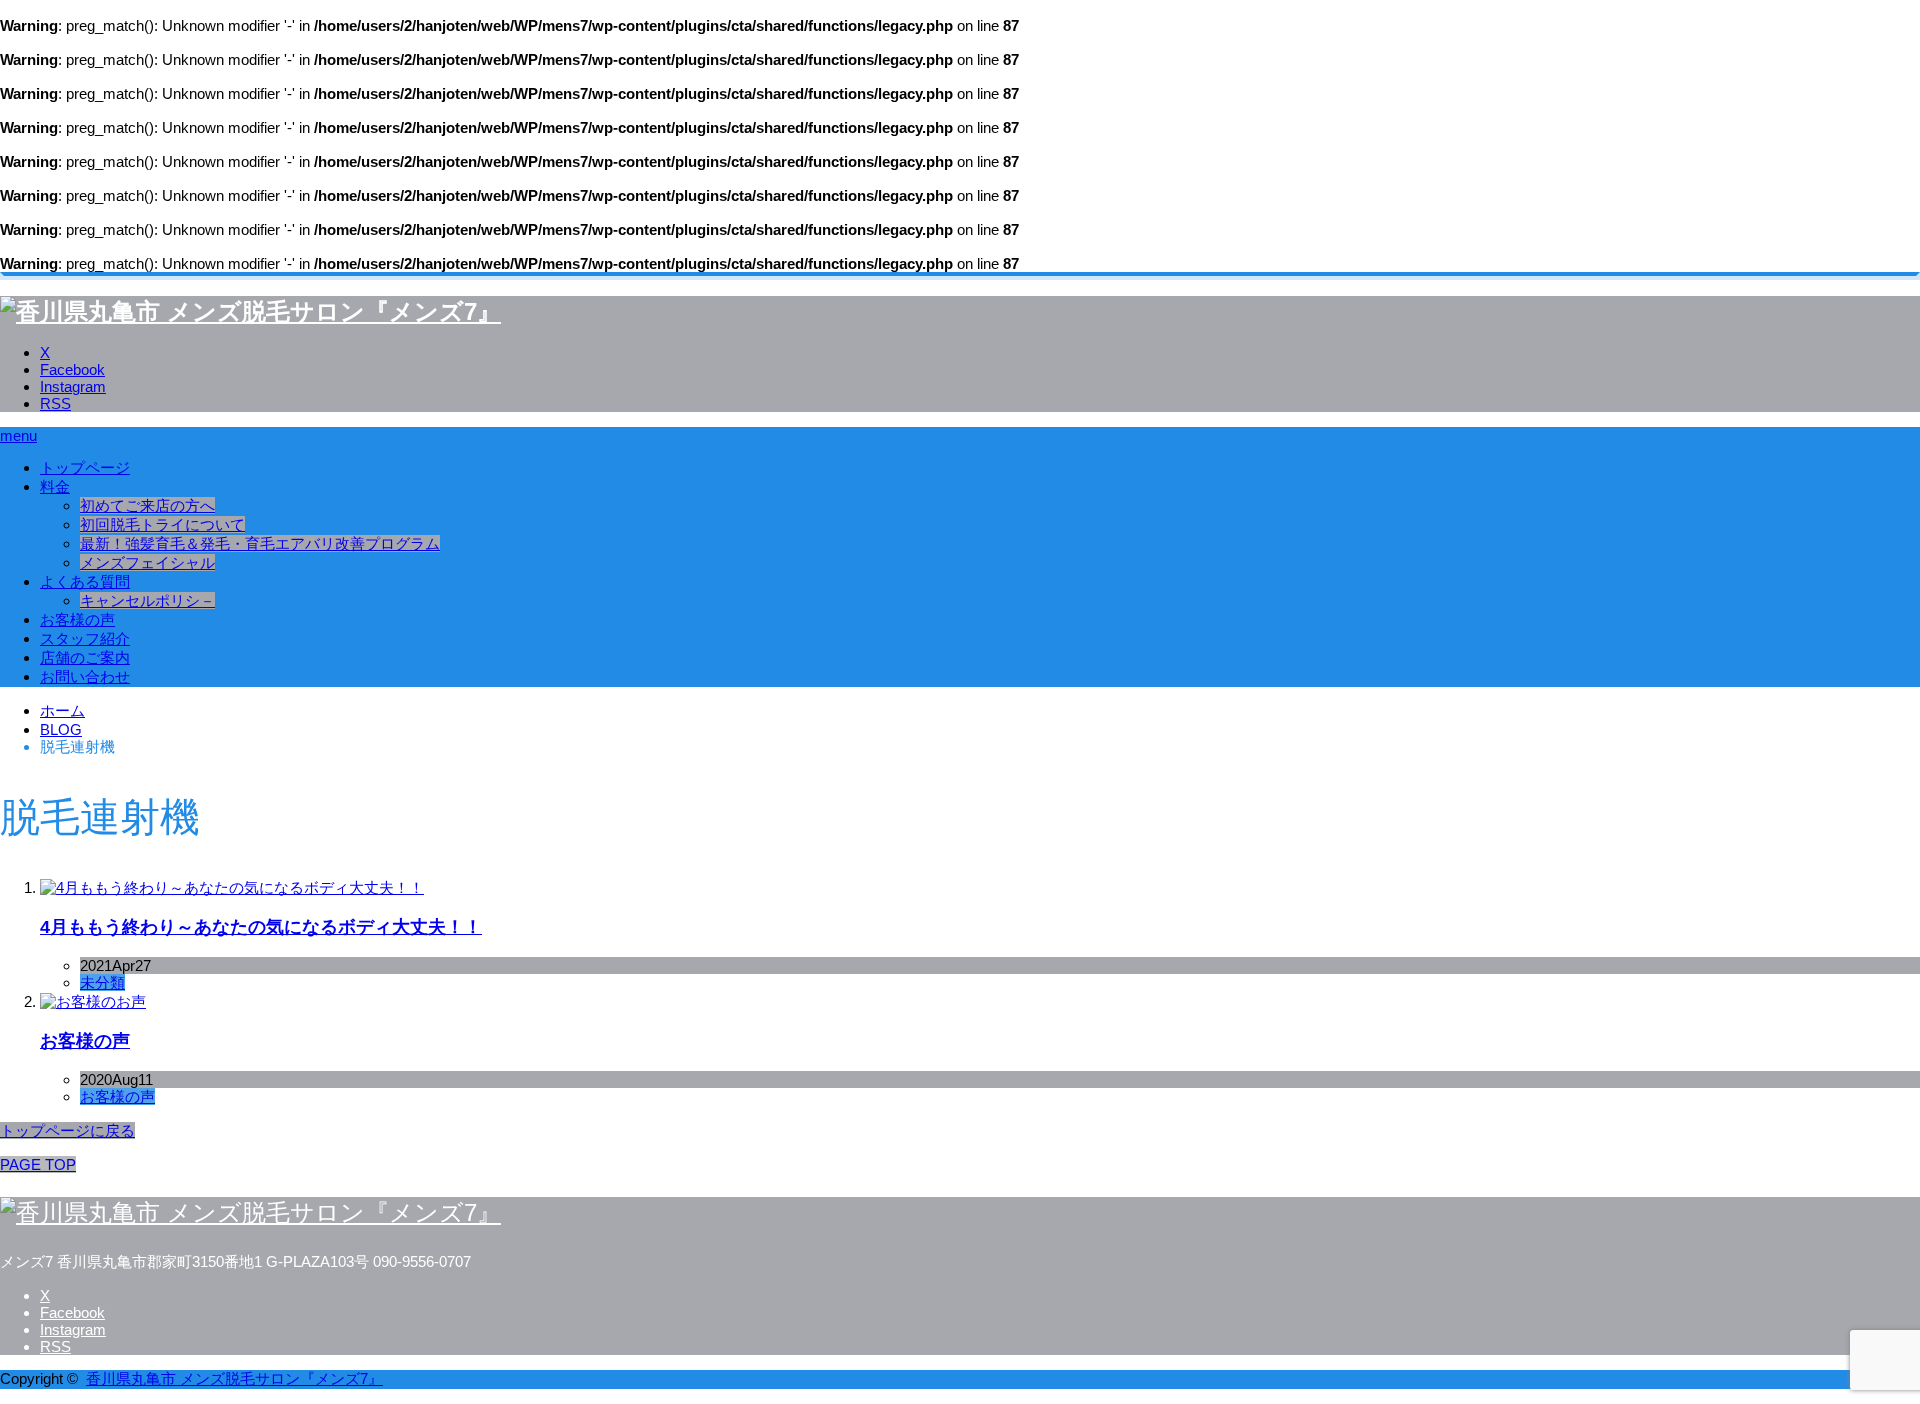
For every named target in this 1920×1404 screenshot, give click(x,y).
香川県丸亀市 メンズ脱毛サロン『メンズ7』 (234, 1378)
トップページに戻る (67, 1130)
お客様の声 (77, 619)
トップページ (85, 467)
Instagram (73, 386)
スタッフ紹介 (85, 638)
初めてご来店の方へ (147, 505)
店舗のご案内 (85, 657)
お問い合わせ (85, 676)
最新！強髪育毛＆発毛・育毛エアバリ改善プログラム (260, 543)
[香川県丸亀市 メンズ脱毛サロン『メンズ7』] (250, 311)
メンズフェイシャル (147, 562)
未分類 (102, 982)
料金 (55, 486)
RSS (55, 403)
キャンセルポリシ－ (147, 600)
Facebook (72, 369)
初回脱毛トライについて (162, 524)
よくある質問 (85, 581)
